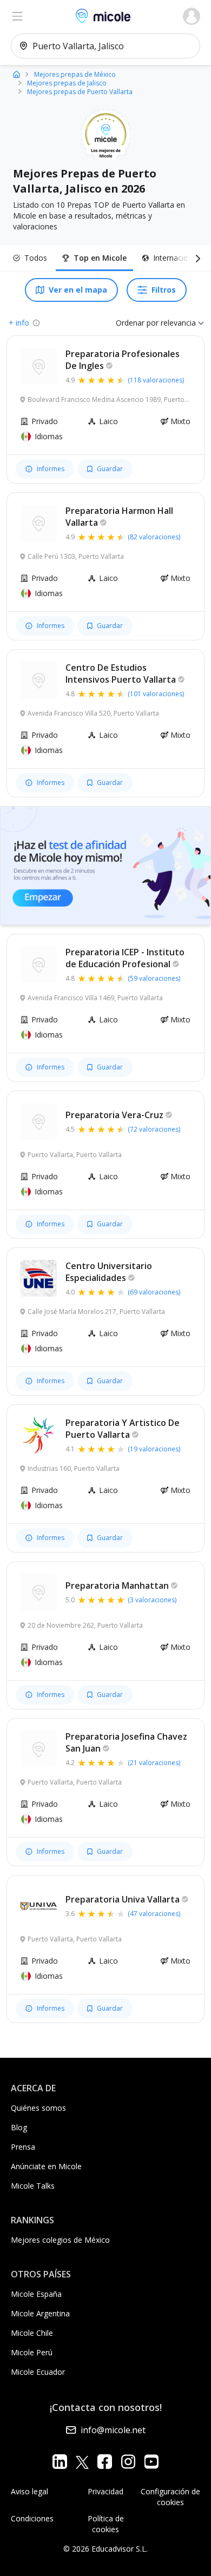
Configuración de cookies (170, 2497)
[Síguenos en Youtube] (151, 2462)
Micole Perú (32, 2352)
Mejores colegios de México (60, 2240)
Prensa (23, 2147)
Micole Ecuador (38, 2372)
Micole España (36, 2294)
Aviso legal (29, 2491)
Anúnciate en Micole (46, 2166)
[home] (17, 74)
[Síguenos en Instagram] (128, 2462)
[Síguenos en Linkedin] (60, 2462)
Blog (19, 2127)
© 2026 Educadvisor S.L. (105, 2549)
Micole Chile (32, 2333)
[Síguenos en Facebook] (105, 2462)
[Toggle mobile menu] (17, 16)
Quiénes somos (38, 2108)
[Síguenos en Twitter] (82, 2462)
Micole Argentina (40, 2313)
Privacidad (105, 2491)
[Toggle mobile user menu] (192, 16)
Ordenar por (137, 323)
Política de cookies (106, 2524)
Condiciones (32, 2518)
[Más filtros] (196, 258)
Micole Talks (33, 2186)
